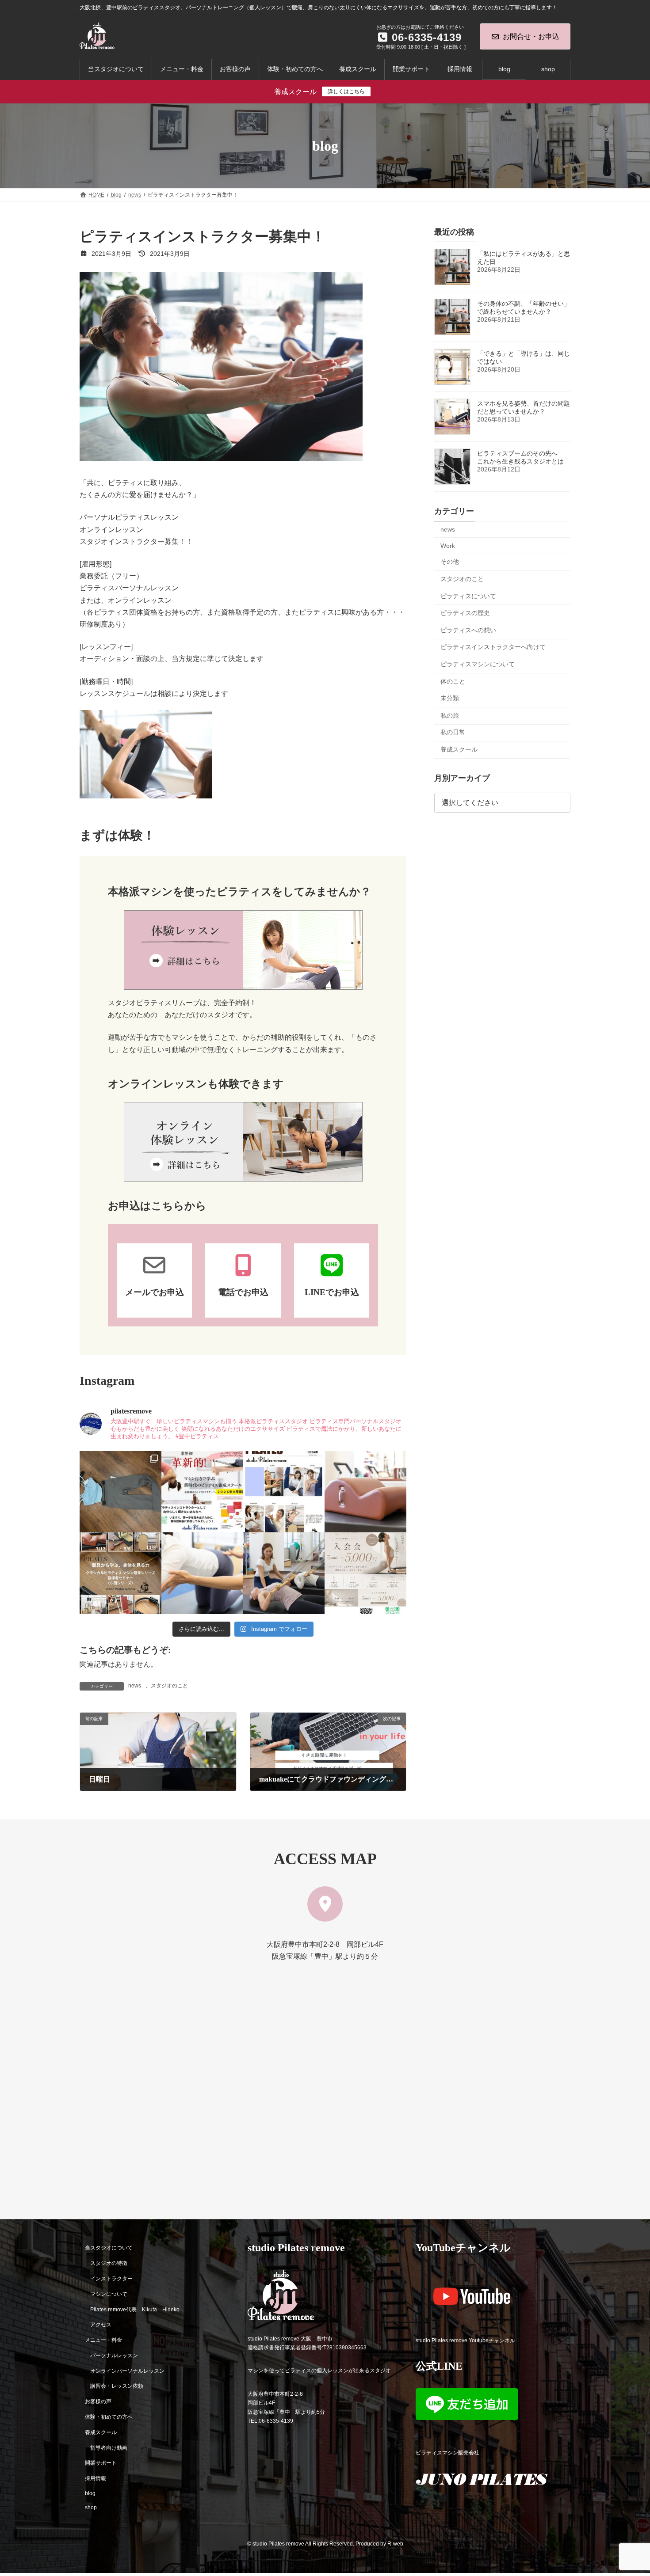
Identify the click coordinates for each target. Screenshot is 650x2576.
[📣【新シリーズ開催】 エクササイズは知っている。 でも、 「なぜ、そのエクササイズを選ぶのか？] (120, 1573)
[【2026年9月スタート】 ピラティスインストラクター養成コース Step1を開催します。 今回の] (202, 1492)
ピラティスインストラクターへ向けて (493, 647)
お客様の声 (98, 2401)
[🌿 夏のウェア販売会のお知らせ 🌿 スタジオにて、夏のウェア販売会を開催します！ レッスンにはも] (120, 1492)
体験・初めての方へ (109, 2417)
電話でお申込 (243, 1292)
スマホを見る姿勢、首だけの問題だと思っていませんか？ (524, 407)
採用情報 (96, 2478)
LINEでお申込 (332, 1292)
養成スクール (459, 749)
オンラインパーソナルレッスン (127, 2371)
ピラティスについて (468, 596)
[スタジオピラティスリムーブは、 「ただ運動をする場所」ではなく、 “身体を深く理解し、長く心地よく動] (284, 1573)
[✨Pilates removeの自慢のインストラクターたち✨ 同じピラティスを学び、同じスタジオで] (284, 1492)
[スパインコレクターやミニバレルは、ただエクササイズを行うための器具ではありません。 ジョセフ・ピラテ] (365, 1492)
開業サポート (101, 2463)
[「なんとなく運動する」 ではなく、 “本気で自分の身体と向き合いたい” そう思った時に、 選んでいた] (365, 1573)
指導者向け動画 (109, 2448)
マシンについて (109, 2294)
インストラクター (111, 2279)
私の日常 (453, 733)
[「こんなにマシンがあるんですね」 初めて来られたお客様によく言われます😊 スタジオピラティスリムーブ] (202, 1573)
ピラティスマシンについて (478, 664)
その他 (450, 562)
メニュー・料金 (103, 2340)
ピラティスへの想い (468, 630)
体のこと (453, 681)
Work (448, 546)
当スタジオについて (109, 2248)
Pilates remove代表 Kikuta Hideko (135, 2309)
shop (91, 2508)
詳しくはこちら (346, 91)
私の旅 (450, 715)
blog (90, 2493)
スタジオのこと (169, 1686)
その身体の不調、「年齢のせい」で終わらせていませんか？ (524, 308)
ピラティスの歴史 (465, 613)
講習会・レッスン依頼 (117, 2386)
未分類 (450, 698)
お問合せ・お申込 (531, 36)
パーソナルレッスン (114, 2356)
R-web (395, 2544)
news (135, 1686)
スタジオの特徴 (109, 2263)
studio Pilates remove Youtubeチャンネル (465, 2340)
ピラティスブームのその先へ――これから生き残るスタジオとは (524, 457)
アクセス (101, 2325)
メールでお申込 (155, 1292)
